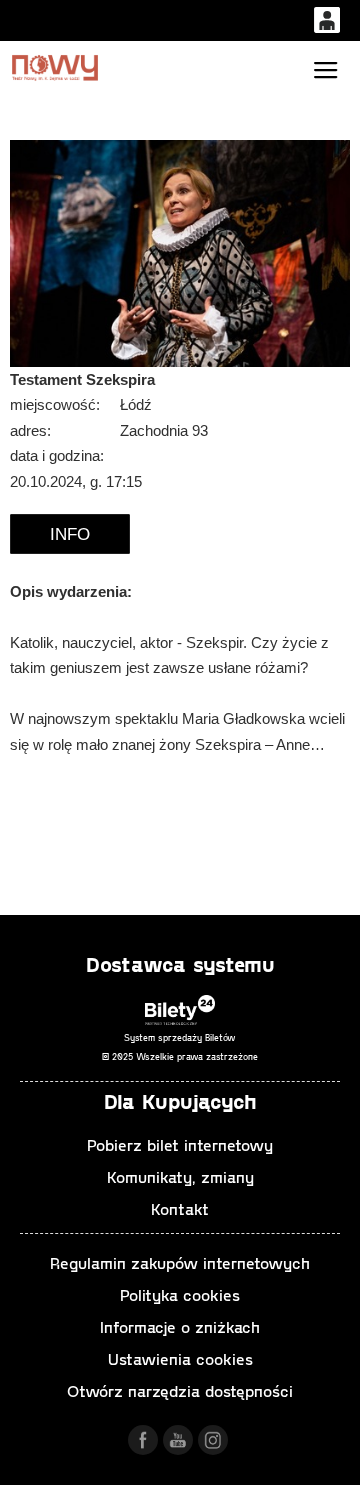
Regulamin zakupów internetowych (180, 1262)
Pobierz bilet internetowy (180, 1144)
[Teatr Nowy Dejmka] (55, 67)
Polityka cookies (180, 1294)
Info (70, 534)
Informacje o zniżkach (180, 1326)
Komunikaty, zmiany (180, 1176)
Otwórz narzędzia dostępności (180, 1390)
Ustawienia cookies (180, 1358)
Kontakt (180, 1208)
